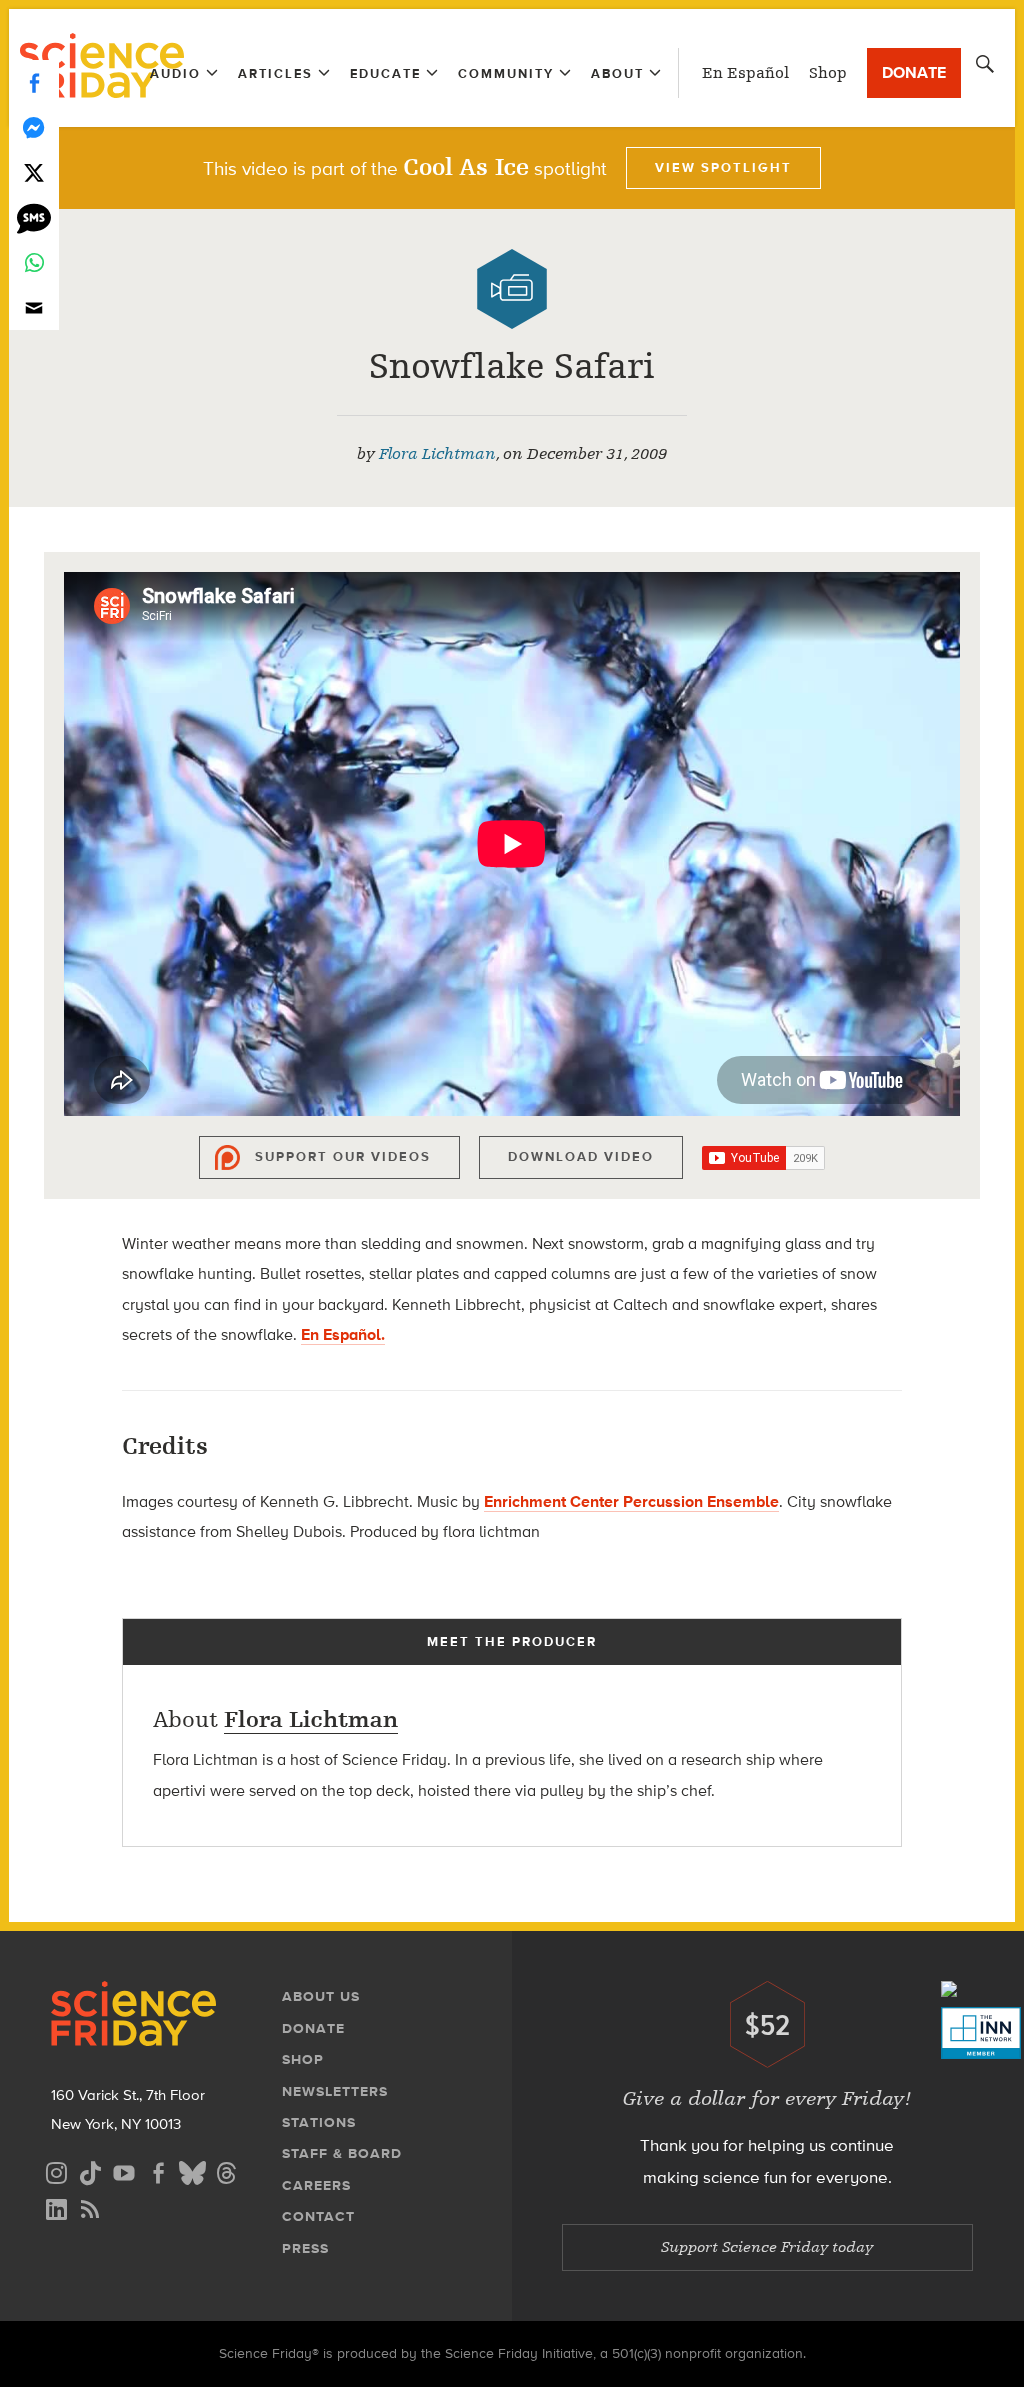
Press (305, 2248)
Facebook (34, 82)
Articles (275, 73)
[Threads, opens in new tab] (226, 2170)
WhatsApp (34, 262)
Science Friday (101, 68)
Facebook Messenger (34, 127)
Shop (828, 73)
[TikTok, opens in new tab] (90, 2170)
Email (34, 307)
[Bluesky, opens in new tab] (192, 2170)
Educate (385, 73)
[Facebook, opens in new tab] (158, 2170)
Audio (175, 73)
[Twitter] (34, 172)
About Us (321, 1996)
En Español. (343, 1334)
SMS (34, 217)
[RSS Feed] (90, 2206)
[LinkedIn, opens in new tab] (56, 2206)
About (617, 73)
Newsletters (335, 2091)
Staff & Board (342, 2153)
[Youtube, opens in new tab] (124, 2170)
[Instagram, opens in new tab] (56, 2170)
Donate (914, 72)
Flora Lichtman (437, 454)
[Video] (512, 289)
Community (506, 73)
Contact (318, 2216)
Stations (319, 2122)
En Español (745, 73)
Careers (316, 2185)
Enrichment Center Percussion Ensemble (631, 1501)
